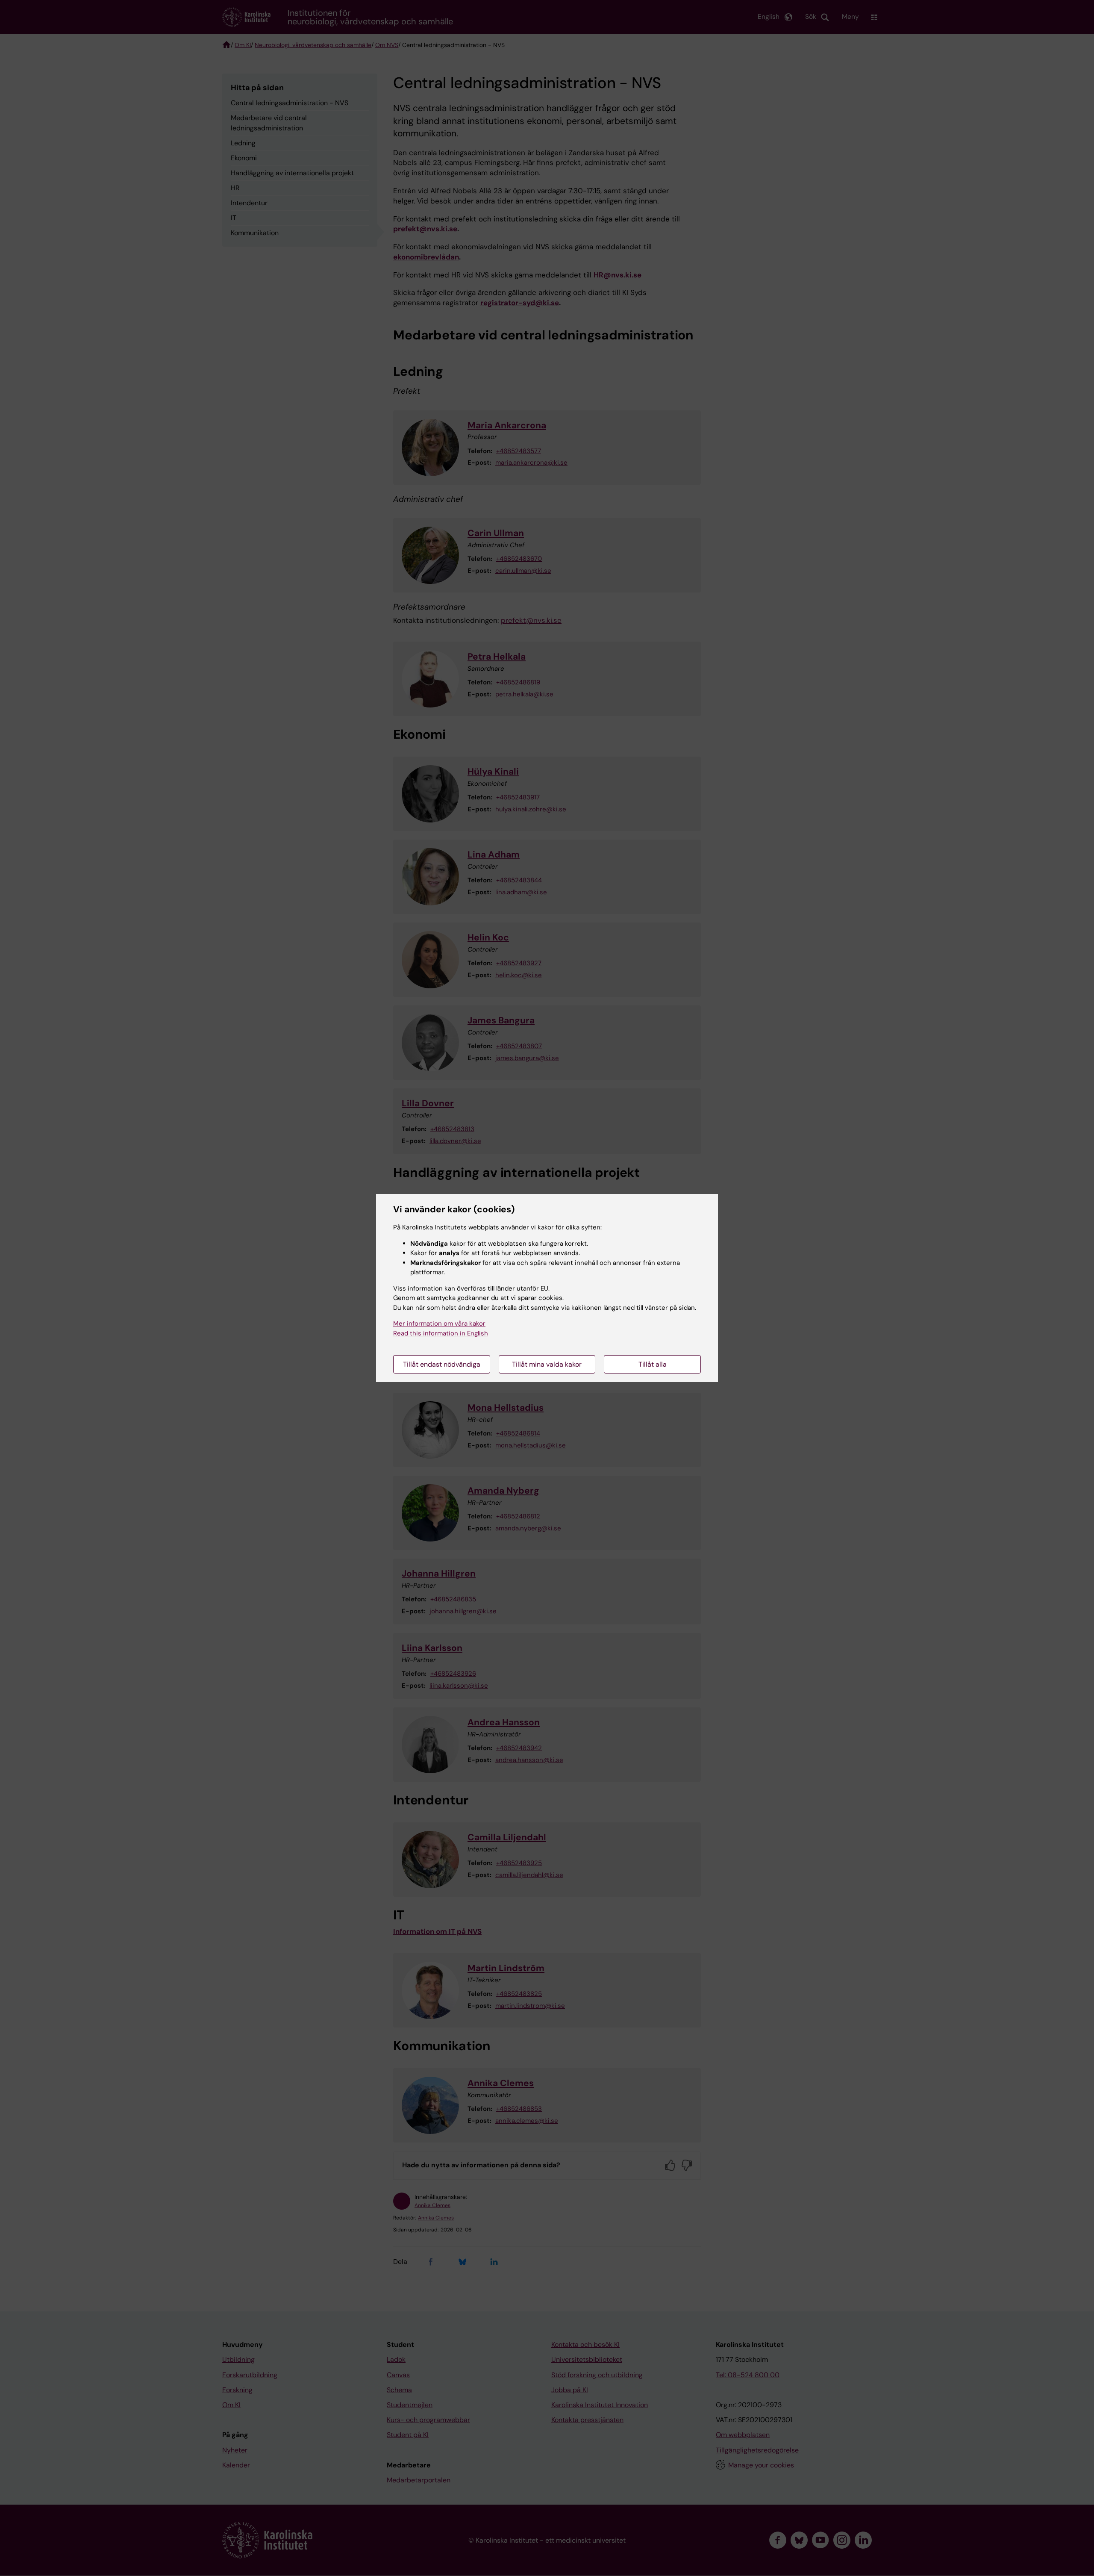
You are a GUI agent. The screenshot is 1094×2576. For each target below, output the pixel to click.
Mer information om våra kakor (439, 1323)
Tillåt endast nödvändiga (442, 1364)
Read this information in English (441, 1333)
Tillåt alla (653, 1364)
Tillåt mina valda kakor (547, 1364)
